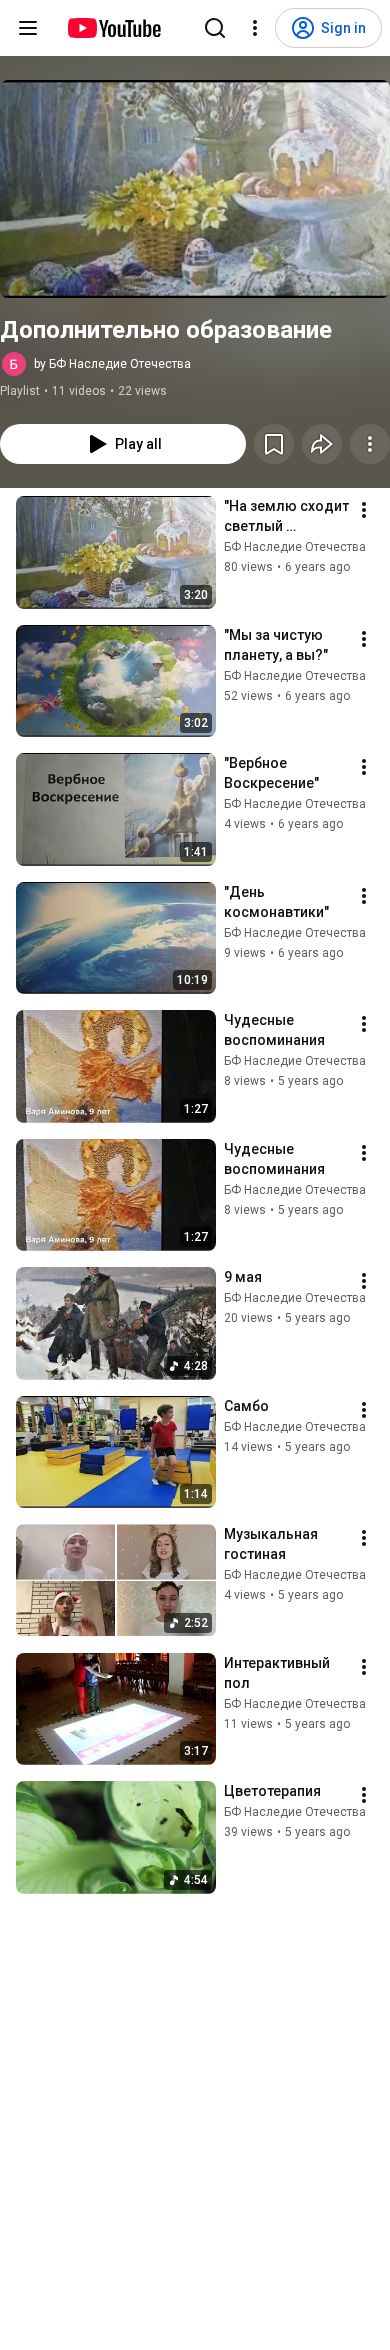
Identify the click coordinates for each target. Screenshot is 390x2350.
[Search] (215, 28)
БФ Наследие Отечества (295, 547)
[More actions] (370, 444)
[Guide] (28, 28)
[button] (195, 189)
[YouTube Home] (113, 28)
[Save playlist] (274, 444)
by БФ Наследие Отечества (112, 364)
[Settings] (255, 28)
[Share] (322, 444)
